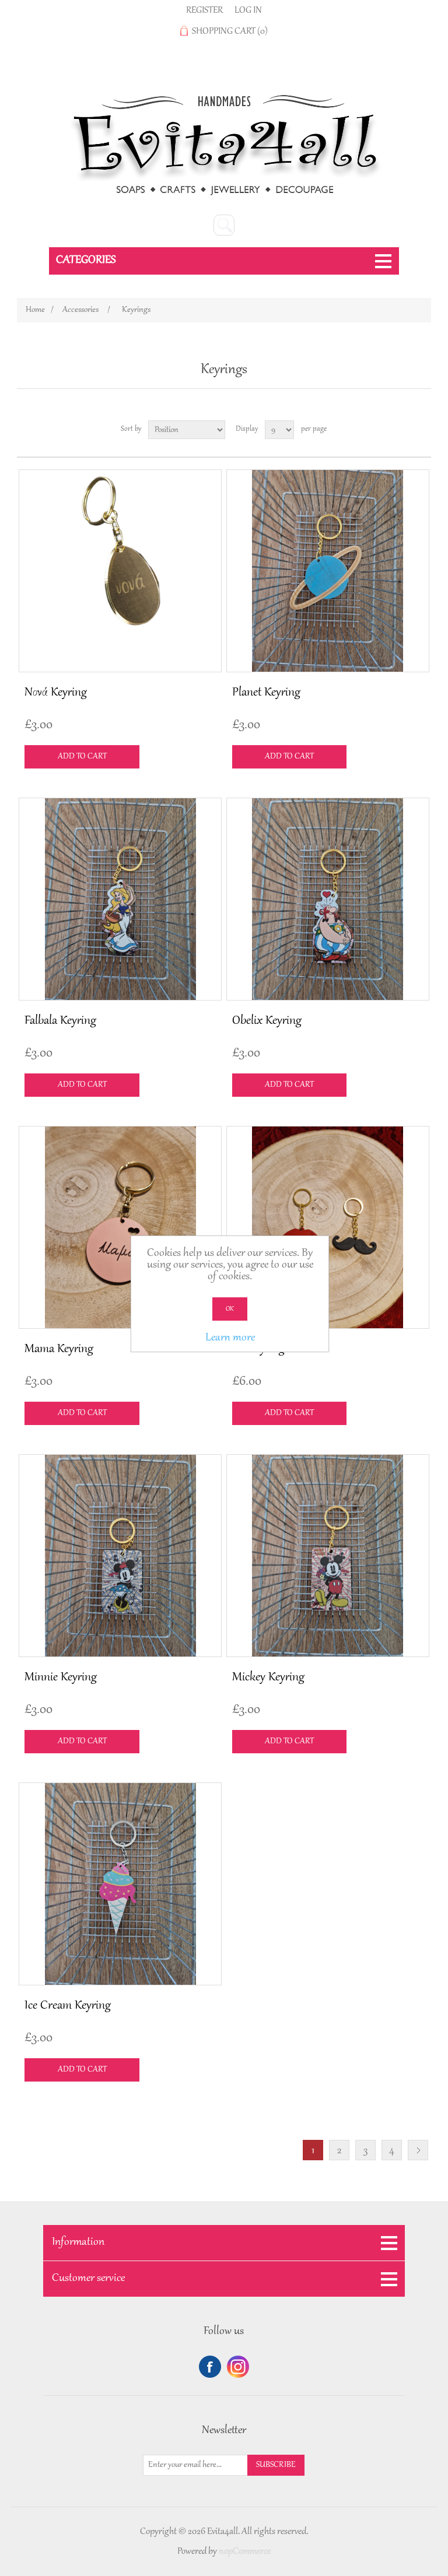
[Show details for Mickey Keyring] (328, 1556)
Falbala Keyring (60, 1021)
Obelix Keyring (267, 1021)
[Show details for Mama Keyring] (120, 1227)
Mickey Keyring (268, 1677)
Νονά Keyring (56, 693)
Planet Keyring (266, 693)
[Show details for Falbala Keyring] (120, 899)
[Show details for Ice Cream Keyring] (120, 1884)
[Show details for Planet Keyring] (328, 571)
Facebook (210, 2367)
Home (35, 310)
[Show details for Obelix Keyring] (328, 899)
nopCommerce (245, 2552)
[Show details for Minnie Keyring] (120, 1556)
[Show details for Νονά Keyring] (120, 571)
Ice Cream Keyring (68, 2006)
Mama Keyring (59, 1349)
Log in (248, 10)
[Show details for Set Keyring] (328, 1227)
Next (418, 2150)
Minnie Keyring (61, 1677)
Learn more (230, 1338)
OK (230, 1309)
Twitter (238, 2367)
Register (204, 10)
